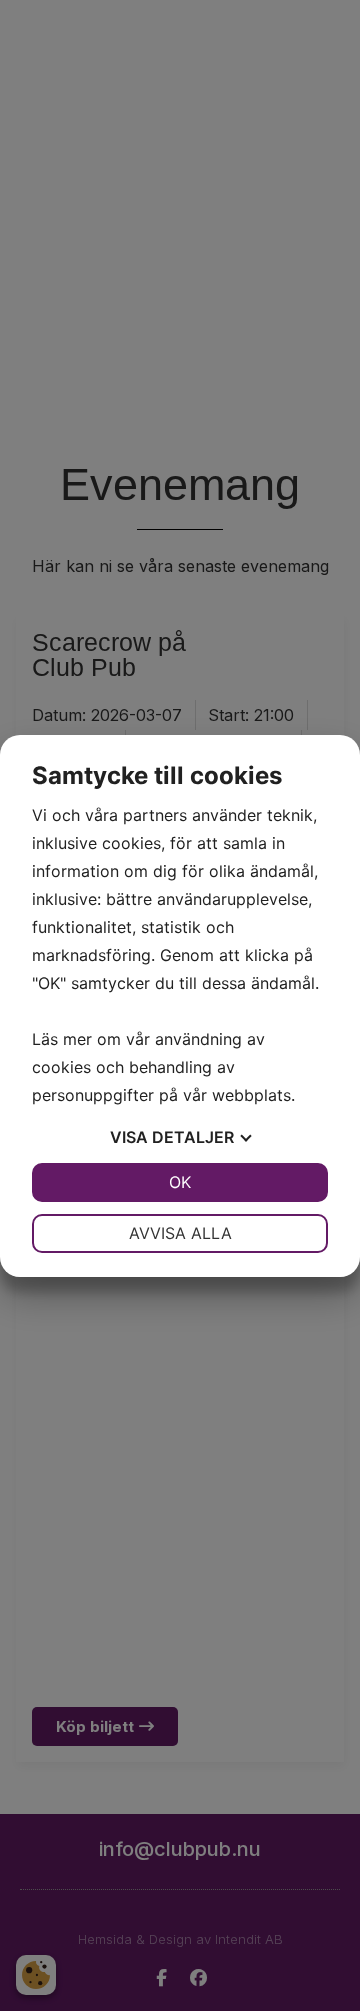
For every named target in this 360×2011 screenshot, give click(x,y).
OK (180, 1182)
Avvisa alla (180, 1233)
